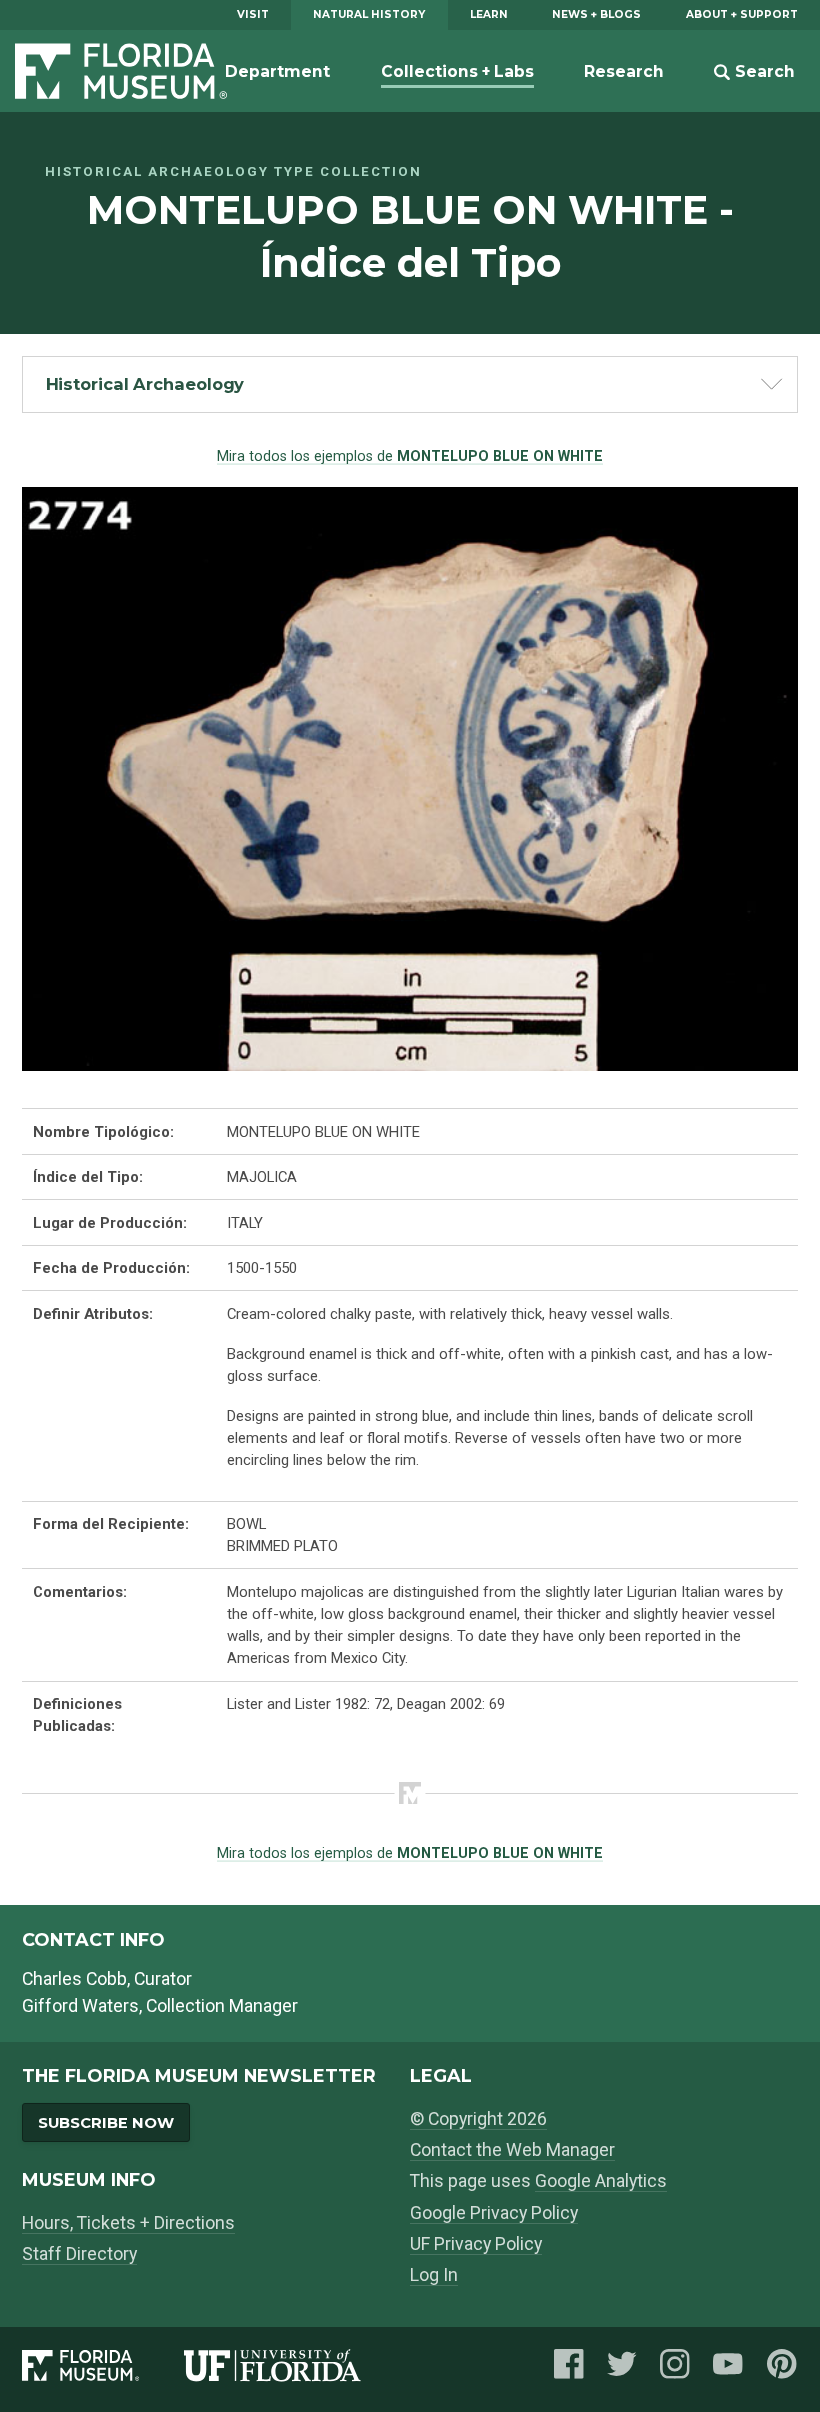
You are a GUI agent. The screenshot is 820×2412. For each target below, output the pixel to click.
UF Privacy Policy (476, 2243)
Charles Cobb (74, 1978)
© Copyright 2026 (478, 2118)
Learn (489, 14)
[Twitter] (622, 2369)
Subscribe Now (106, 2123)
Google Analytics (601, 2180)
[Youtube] (728, 2369)
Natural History (369, 14)
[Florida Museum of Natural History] (103, 2369)
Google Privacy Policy (494, 2212)
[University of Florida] (294, 2369)
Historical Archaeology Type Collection (233, 171)
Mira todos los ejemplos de (410, 456)
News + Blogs (596, 14)
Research (624, 71)
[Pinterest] (782, 2369)
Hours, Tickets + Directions (128, 2222)
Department (277, 71)
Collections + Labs (457, 71)
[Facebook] (569, 2369)
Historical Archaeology (145, 384)
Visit (253, 14)
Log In (434, 2274)
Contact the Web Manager (512, 2149)
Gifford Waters (80, 2005)
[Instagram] (675, 2369)
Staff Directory (79, 2253)
